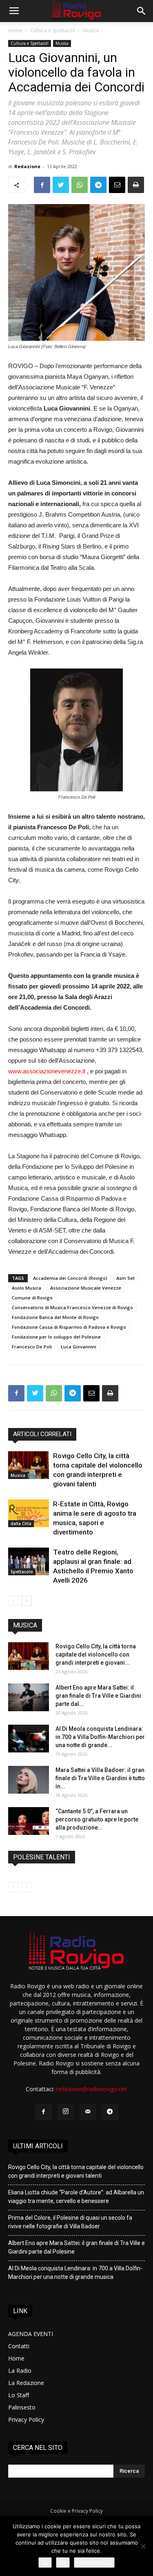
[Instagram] (66, 2112)
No (63, 2563)
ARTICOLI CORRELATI (42, 1434)
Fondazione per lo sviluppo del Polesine (56, 1337)
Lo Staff (19, 2395)
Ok (45, 2563)
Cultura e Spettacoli (53, 30)
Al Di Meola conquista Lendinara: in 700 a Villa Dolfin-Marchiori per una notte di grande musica (75, 2273)
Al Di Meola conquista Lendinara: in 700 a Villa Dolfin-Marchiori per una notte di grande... (100, 1737)
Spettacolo (22, 1572)
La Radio (20, 2371)
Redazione (27, 166)
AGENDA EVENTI (31, 2334)
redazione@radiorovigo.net (92, 2089)
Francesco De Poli (32, 1347)
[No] (143, 2546)
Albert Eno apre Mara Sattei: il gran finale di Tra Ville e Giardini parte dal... (98, 1696)
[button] (142, 11)
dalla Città (21, 1523)
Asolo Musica (27, 1288)
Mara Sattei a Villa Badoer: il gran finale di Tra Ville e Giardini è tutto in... (100, 1778)
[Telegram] (110, 2112)
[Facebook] (44, 2112)
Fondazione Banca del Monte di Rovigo (55, 1317)
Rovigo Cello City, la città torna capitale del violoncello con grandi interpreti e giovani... (96, 1654)
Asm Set (125, 1278)
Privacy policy (94, 2563)
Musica (91, 30)
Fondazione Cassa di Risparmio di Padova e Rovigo (69, 1327)
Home (15, 30)
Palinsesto (22, 2407)
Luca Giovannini (79, 1347)
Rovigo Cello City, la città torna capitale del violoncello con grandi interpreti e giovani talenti (76, 2171)
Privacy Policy (26, 2419)
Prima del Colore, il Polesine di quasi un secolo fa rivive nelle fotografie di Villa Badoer (70, 2222)
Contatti (19, 2346)
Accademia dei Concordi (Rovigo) (70, 1278)
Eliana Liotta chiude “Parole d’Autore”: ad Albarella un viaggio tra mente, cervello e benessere (76, 2197)
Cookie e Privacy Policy (76, 2511)
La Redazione (26, 2383)
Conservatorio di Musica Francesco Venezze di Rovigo (72, 1307)
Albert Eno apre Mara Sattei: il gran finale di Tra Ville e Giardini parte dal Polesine (76, 2247)
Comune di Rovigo (32, 1298)
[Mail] (88, 2112)
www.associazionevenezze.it (47, 1071)
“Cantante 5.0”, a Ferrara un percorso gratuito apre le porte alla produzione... (97, 1819)
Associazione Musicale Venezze (86, 1288)
